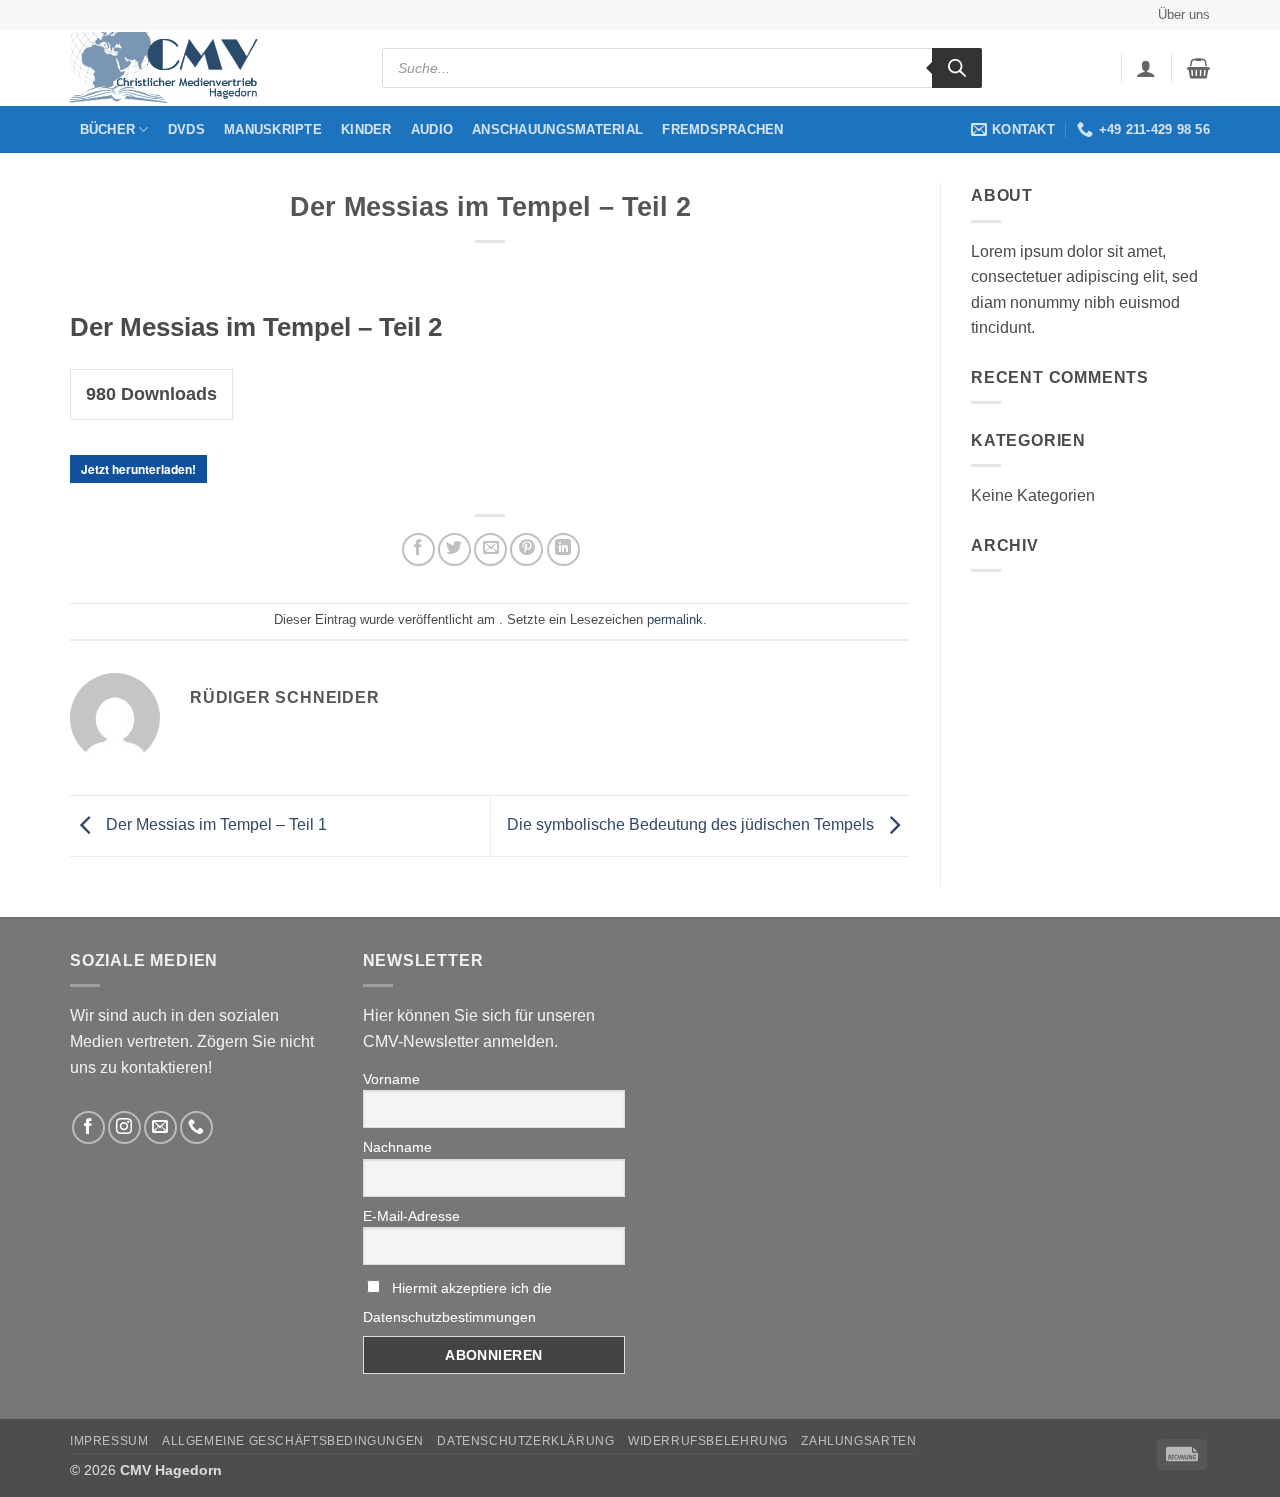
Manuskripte (273, 129)
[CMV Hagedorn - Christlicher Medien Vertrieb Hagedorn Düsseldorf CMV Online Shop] (170, 68)
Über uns (1184, 14)
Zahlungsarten (858, 1441)
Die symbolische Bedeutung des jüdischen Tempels (692, 824)
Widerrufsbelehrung (708, 1441)
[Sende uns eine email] (160, 1127)
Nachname (397, 1147)
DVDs (186, 129)
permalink (675, 619)
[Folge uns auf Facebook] (88, 1127)
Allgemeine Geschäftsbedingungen (293, 1441)
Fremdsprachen (722, 129)
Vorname (391, 1079)
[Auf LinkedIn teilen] (563, 549)
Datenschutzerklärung (525, 1441)
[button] (1146, 68)
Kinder (366, 129)
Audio (432, 129)
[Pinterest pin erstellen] (526, 549)
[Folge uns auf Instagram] (124, 1127)
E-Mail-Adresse (411, 1216)
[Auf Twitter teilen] (454, 549)
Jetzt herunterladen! (138, 469)
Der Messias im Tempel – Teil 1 (214, 824)
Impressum (109, 1441)
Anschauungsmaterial (557, 129)
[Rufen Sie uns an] (196, 1127)
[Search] (957, 68)
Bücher (108, 129)
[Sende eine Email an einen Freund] (490, 549)
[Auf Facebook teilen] (418, 549)
